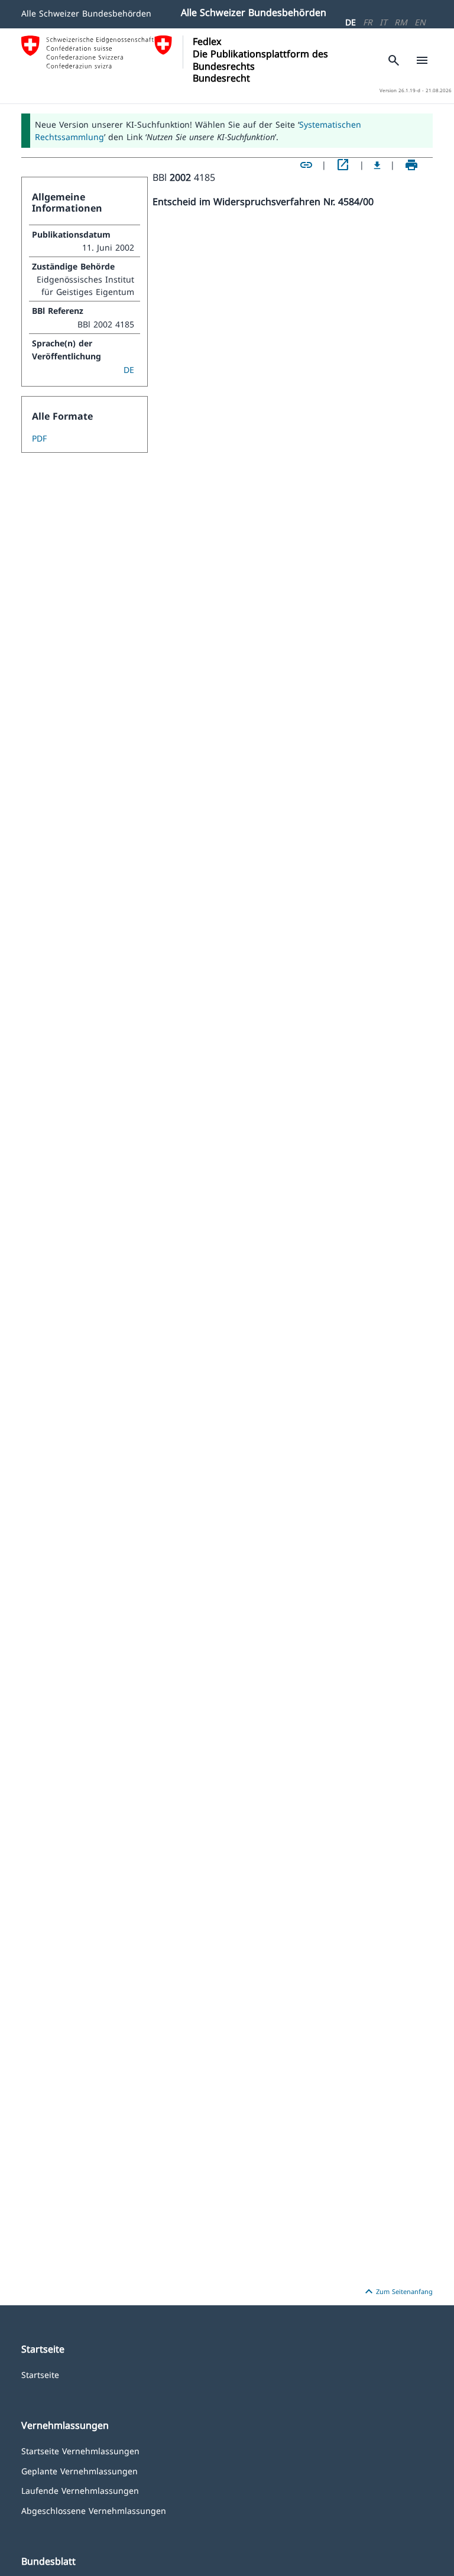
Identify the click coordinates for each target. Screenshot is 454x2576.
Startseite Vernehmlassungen (80, 2450)
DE (351, 22)
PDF (39, 438)
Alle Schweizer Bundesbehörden (86, 13)
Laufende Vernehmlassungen (80, 2490)
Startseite (40, 2374)
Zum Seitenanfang (397, 2292)
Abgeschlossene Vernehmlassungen (94, 2510)
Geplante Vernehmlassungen (80, 2470)
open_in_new (343, 165)
